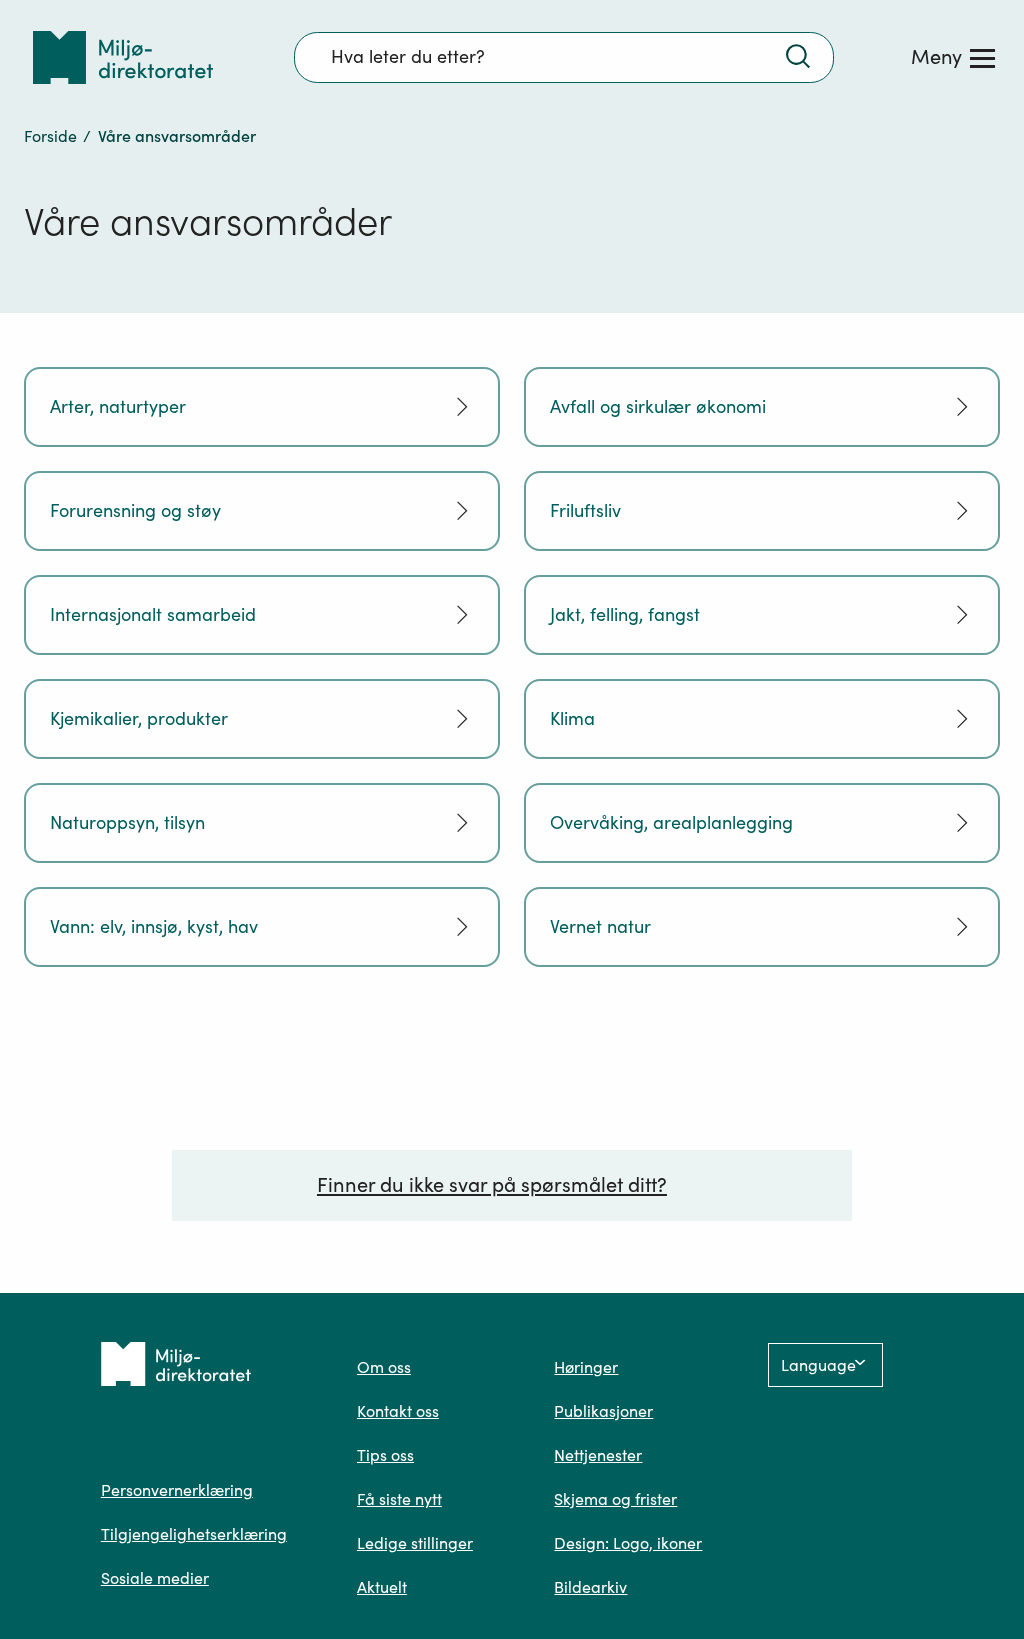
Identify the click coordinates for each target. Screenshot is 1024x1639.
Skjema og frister (615, 1499)
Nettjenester (598, 1455)
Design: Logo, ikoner (628, 1543)
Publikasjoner (603, 1411)
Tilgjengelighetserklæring (194, 1534)
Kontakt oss (398, 1411)
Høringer (586, 1367)
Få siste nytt (399, 1499)
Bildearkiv (590, 1587)
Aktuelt (382, 1587)
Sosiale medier (155, 1578)
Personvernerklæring (177, 1490)
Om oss (384, 1367)
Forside (50, 136)
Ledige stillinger (415, 1543)
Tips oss (385, 1455)
